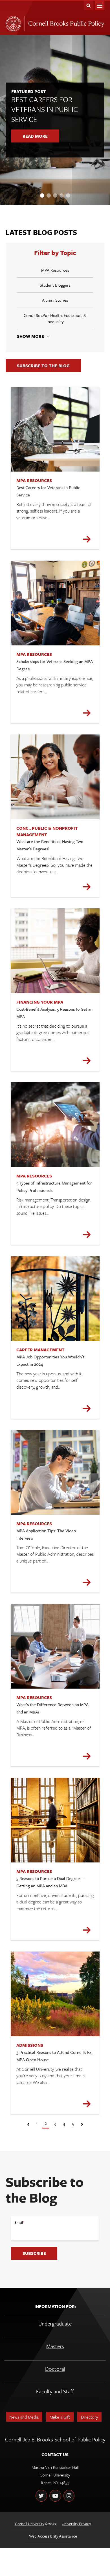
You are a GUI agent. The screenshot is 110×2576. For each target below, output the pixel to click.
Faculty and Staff (55, 2391)
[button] (42, 195)
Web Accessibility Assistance (53, 2536)
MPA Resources (55, 270)
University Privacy (76, 2524)
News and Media (24, 2417)
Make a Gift (60, 2417)
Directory (90, 2417)
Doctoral (55, 2369)
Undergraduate (55, 2323)
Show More (30, 336)
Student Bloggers (55, 285)
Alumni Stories (55, 300)
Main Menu (100, 6)
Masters (55, 2346)
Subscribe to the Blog (43, 366)
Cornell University (30, 2524)
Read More (35, 136)
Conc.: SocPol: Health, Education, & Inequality (55, 318)
